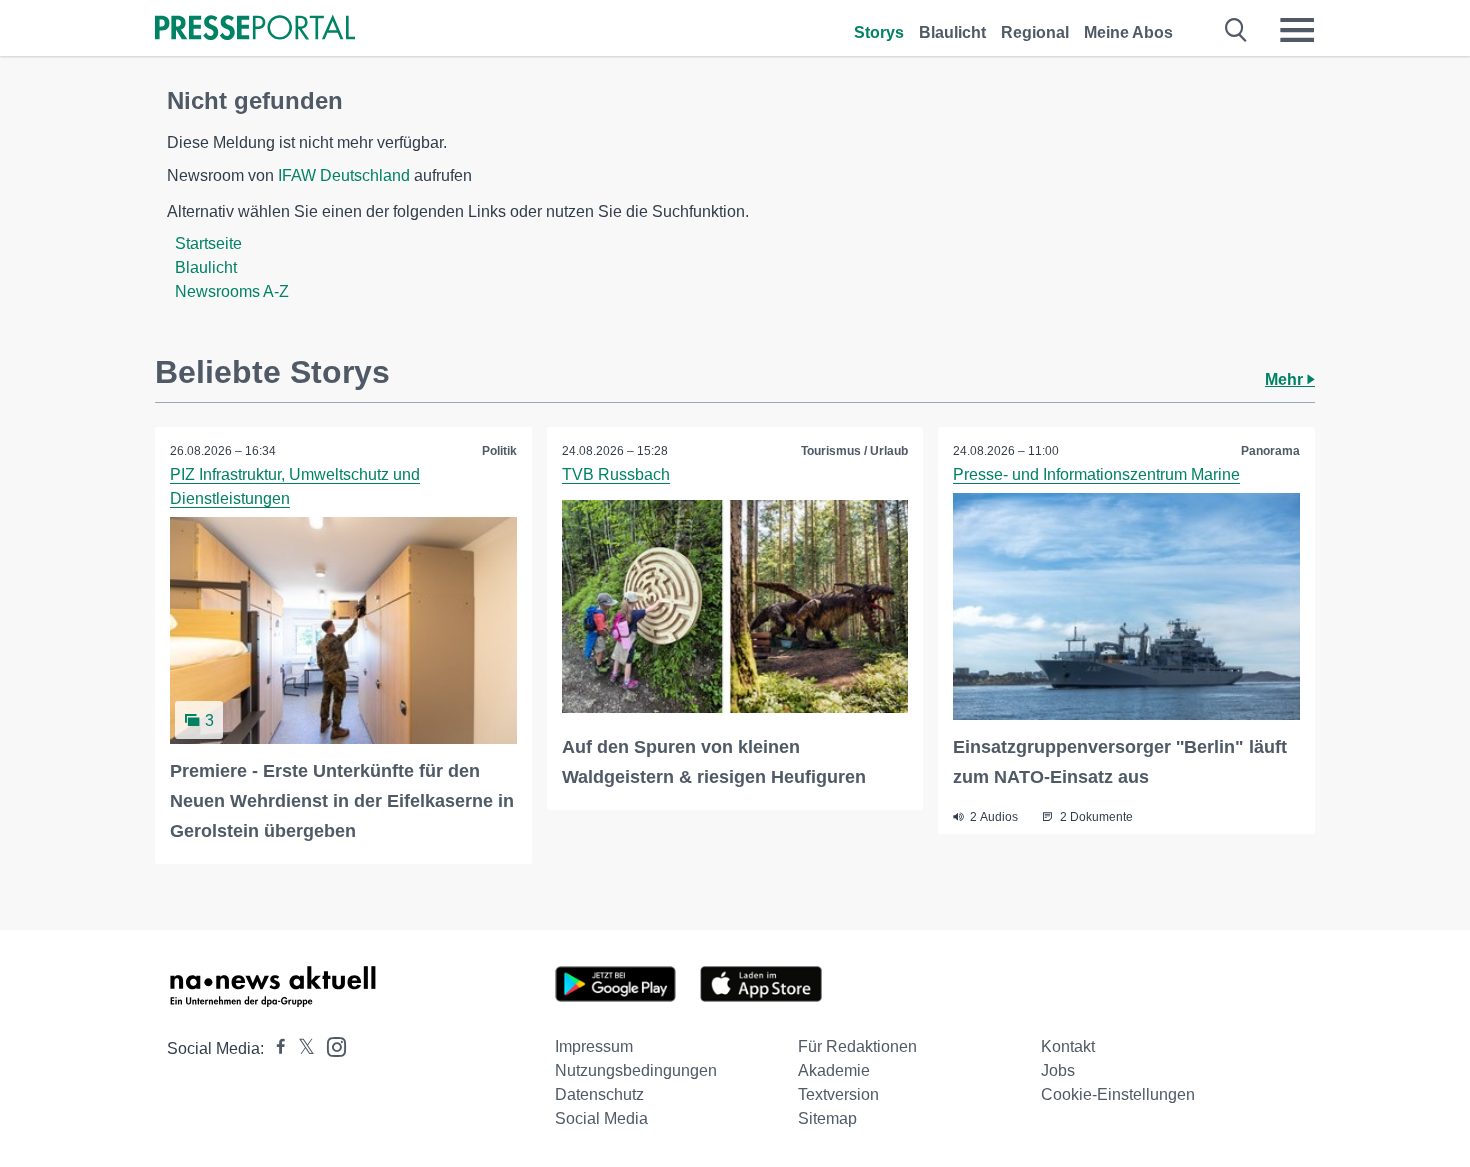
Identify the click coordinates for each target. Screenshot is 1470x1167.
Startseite (208, 243)
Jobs (1058, 1070)
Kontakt (1068, 1046)
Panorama (1270, 451)
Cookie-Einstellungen (1118, 1094)
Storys (879, 32)
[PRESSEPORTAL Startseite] (255, 29)
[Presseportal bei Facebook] (275, 1048)
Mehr (1286, 379)
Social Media (601, 1118)
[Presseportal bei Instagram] (330, 1045)
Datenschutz (599, 1094)
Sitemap (827, 1118)
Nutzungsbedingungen (636, 1070)
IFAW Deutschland (344, 175)
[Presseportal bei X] (300, 1048)
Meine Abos (1128, 32)
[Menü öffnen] (1297, 30)
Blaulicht (952, 32)
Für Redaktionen (857, 1046)
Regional (1035, 32)
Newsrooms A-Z (232, 291)
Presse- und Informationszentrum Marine (1096, 474)
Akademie (834, 1070)
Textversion (838, 1094)
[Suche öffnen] (1236, 30)
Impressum (594, 1046)
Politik (499, 451)
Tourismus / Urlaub (854, 451)
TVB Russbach (616, 474)
